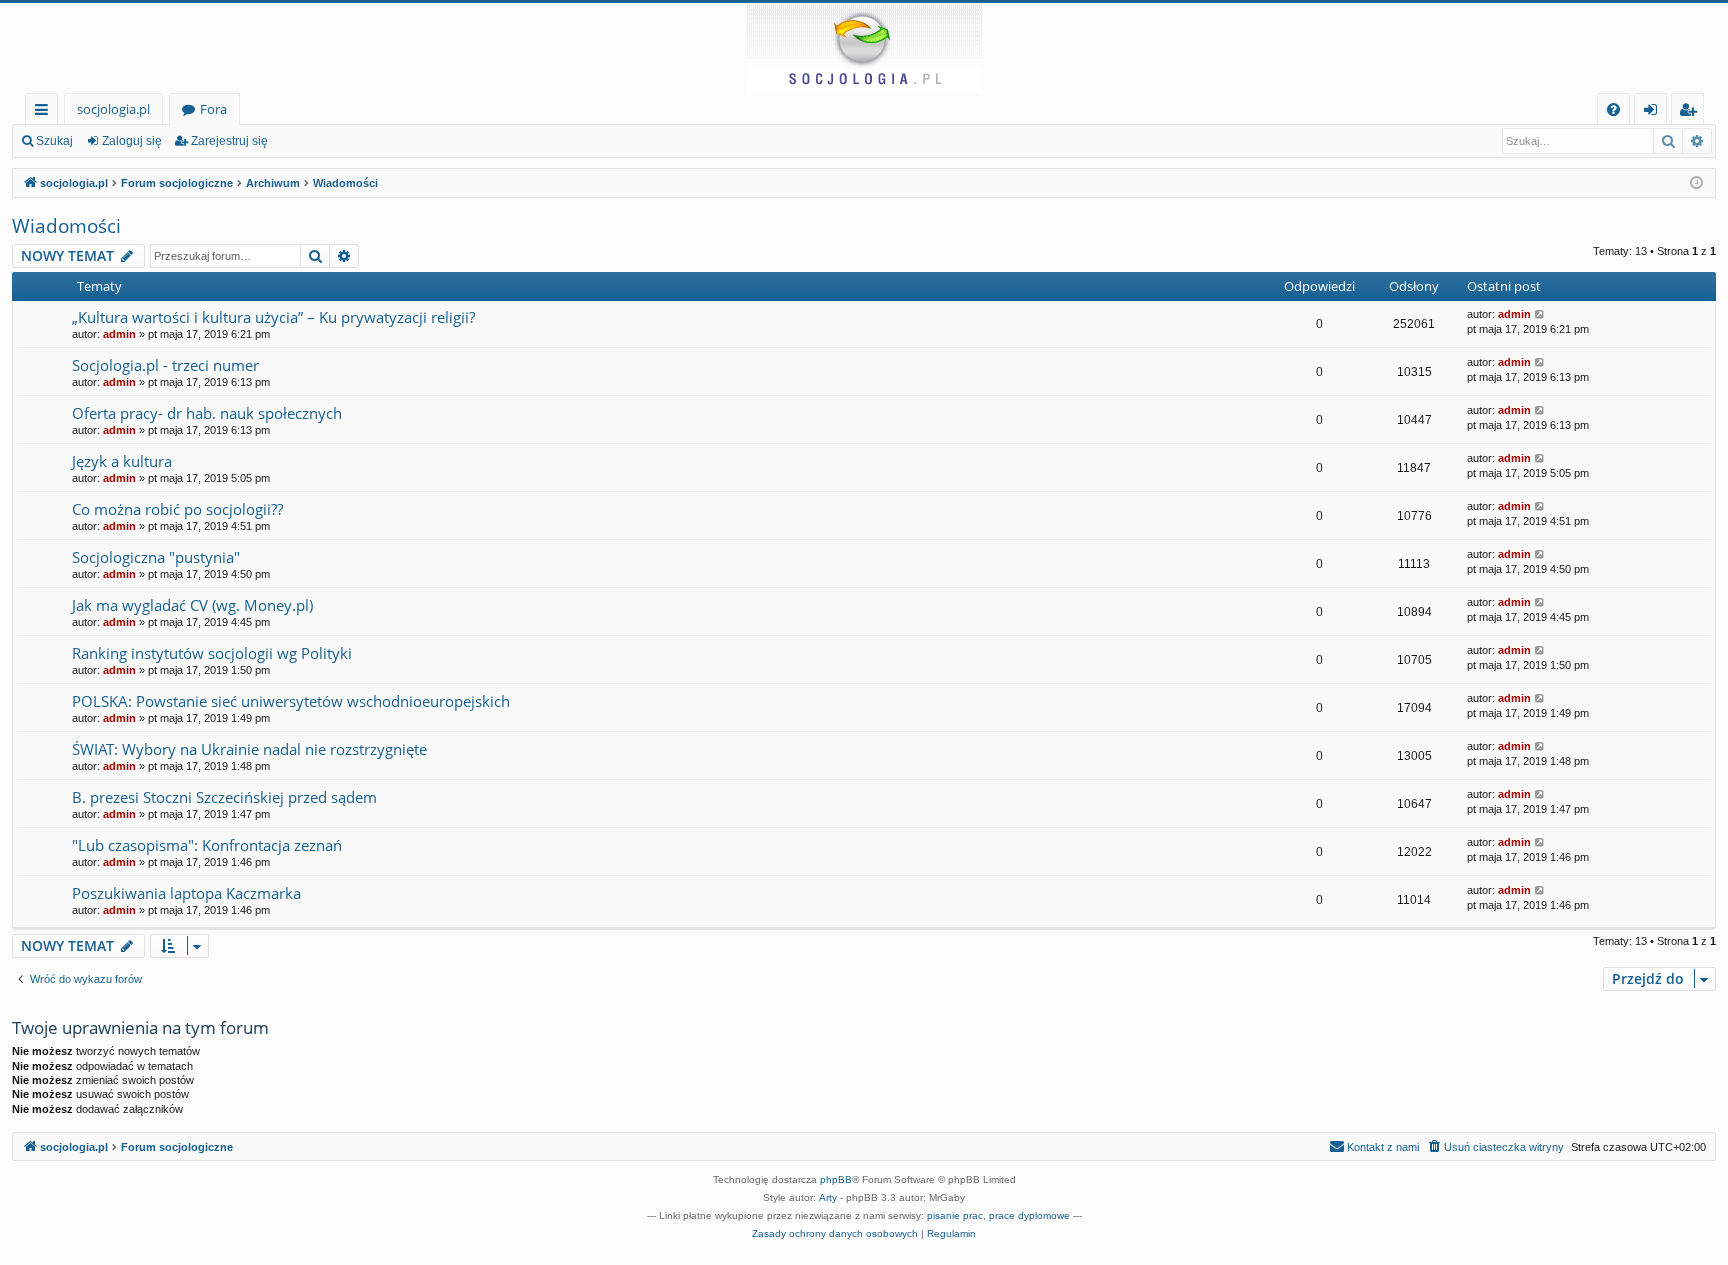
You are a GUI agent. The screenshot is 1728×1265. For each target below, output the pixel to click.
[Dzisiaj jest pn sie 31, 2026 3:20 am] (1696, 183)
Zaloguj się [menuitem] (1654, 112)
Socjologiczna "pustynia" (156, 557)
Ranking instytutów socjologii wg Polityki (212, 653)
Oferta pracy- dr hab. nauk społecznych (207, 413)
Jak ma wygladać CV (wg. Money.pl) (192, 605)
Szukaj (54, 141)
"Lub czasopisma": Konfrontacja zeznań (207, 845)
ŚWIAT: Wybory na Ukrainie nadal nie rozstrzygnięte (249, 749)
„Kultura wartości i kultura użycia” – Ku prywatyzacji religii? (273, 317)
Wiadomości (66, 226)
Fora (213, 109)
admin (119, 334)
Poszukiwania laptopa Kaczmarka (186, 893)
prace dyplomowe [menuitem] (1029, 1215)
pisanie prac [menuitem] (955, 1215)
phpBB (836, 1179)
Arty (828, 1197)
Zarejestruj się (229, 141)
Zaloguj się (132, 141)
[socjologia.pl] (864, 48)
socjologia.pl (113, 109)
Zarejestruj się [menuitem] (1692, 112)
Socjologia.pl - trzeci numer (165, 365)
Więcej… (45, 112)
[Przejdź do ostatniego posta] (1540, 314)
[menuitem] (1613, 109)
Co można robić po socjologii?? (177, 509)
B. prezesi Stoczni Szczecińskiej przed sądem (224, 797)
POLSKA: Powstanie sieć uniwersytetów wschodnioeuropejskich (291, 701)
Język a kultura (122, 461)
